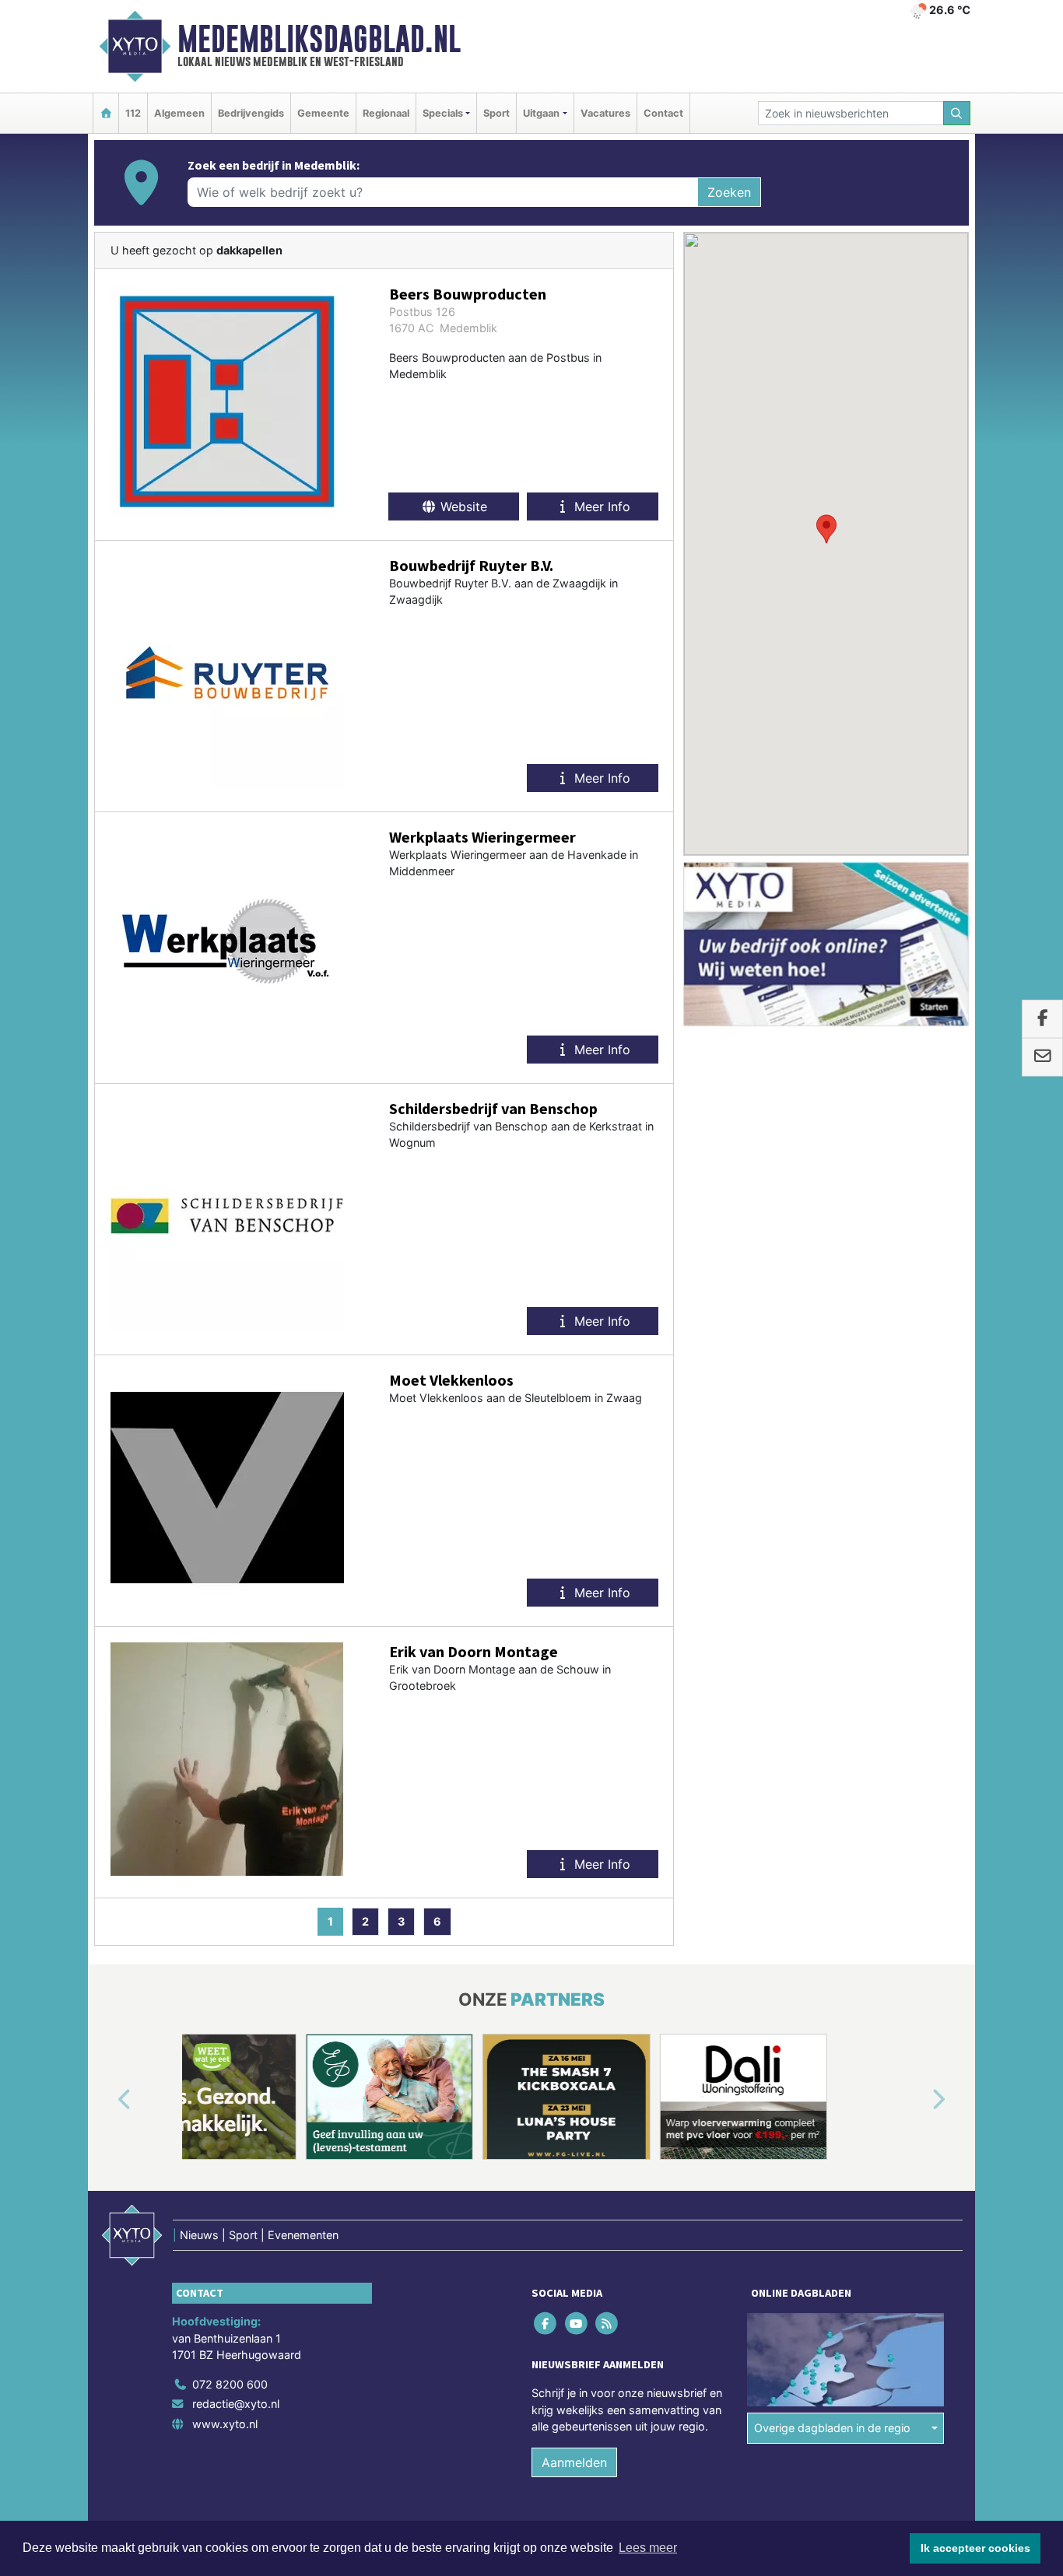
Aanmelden (574, 2462)
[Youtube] (577, 2323)
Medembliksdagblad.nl (319, 39)
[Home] (106, 113)
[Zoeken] (957, 113)
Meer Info (600, 506)
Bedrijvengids (251, 113)
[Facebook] (547, 2323)
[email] (1042, 1057)
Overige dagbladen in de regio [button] (832, 2428)
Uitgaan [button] (541, 113)
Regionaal (386, 113)
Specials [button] (443, 113)
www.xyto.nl (225, 2424)
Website (462, 506)
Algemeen (179, 113)
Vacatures (605, 113)
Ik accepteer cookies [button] (975, 2548)
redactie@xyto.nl (236, 2404)
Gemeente (323, 113)
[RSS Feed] (607, 2323)
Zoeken (729, 192)
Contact (663, 113)
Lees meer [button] (648, 2548)
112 (133, 113)
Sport (496, 113)
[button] (826, 529)
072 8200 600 (230, 2384)
